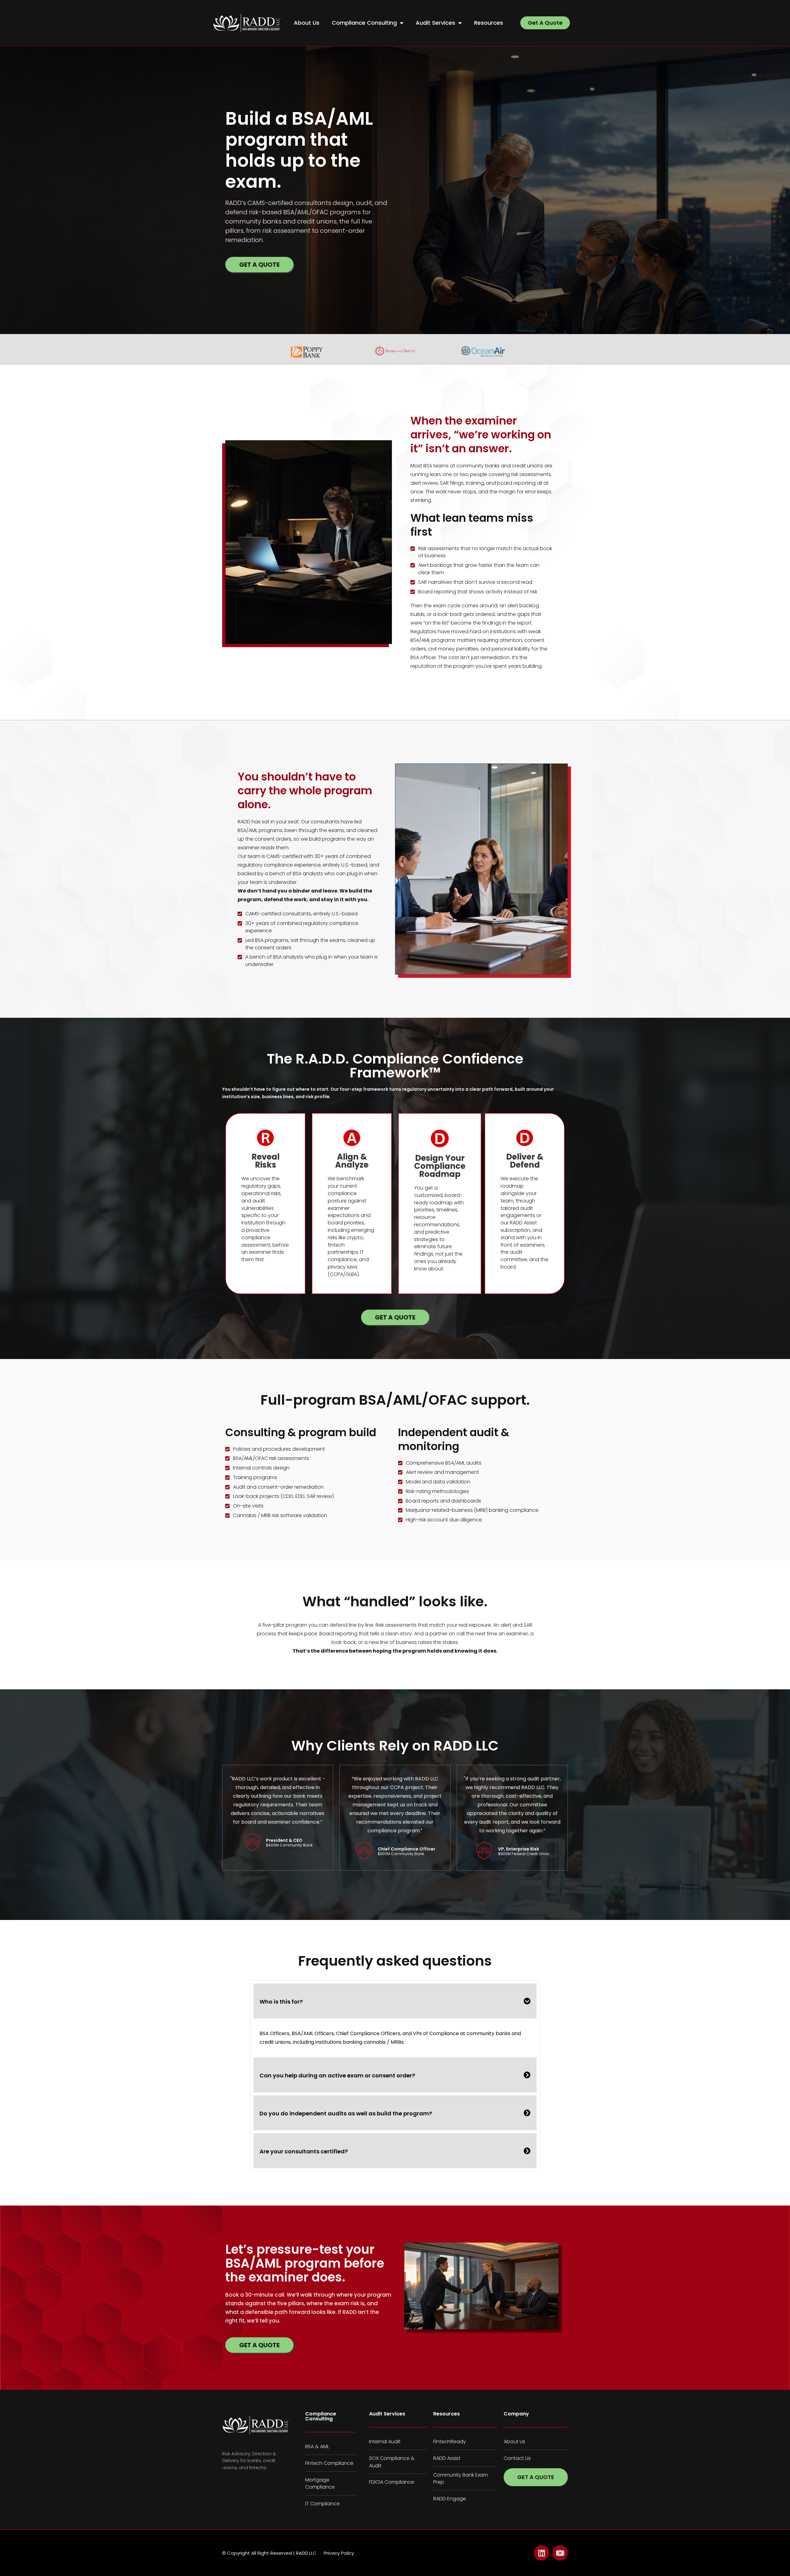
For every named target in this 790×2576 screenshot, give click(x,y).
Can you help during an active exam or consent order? (337, 2075)
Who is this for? (281, 2002)
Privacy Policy (339, 2553)
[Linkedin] (542, 2553)
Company (516, 2414)
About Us (307, 23)
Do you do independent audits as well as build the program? (346, 2113)
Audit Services (435, 23)
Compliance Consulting (364, 23)
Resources (489, 23)
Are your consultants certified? (304, 2151)
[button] (395, 2001)
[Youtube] (560, 2553)
